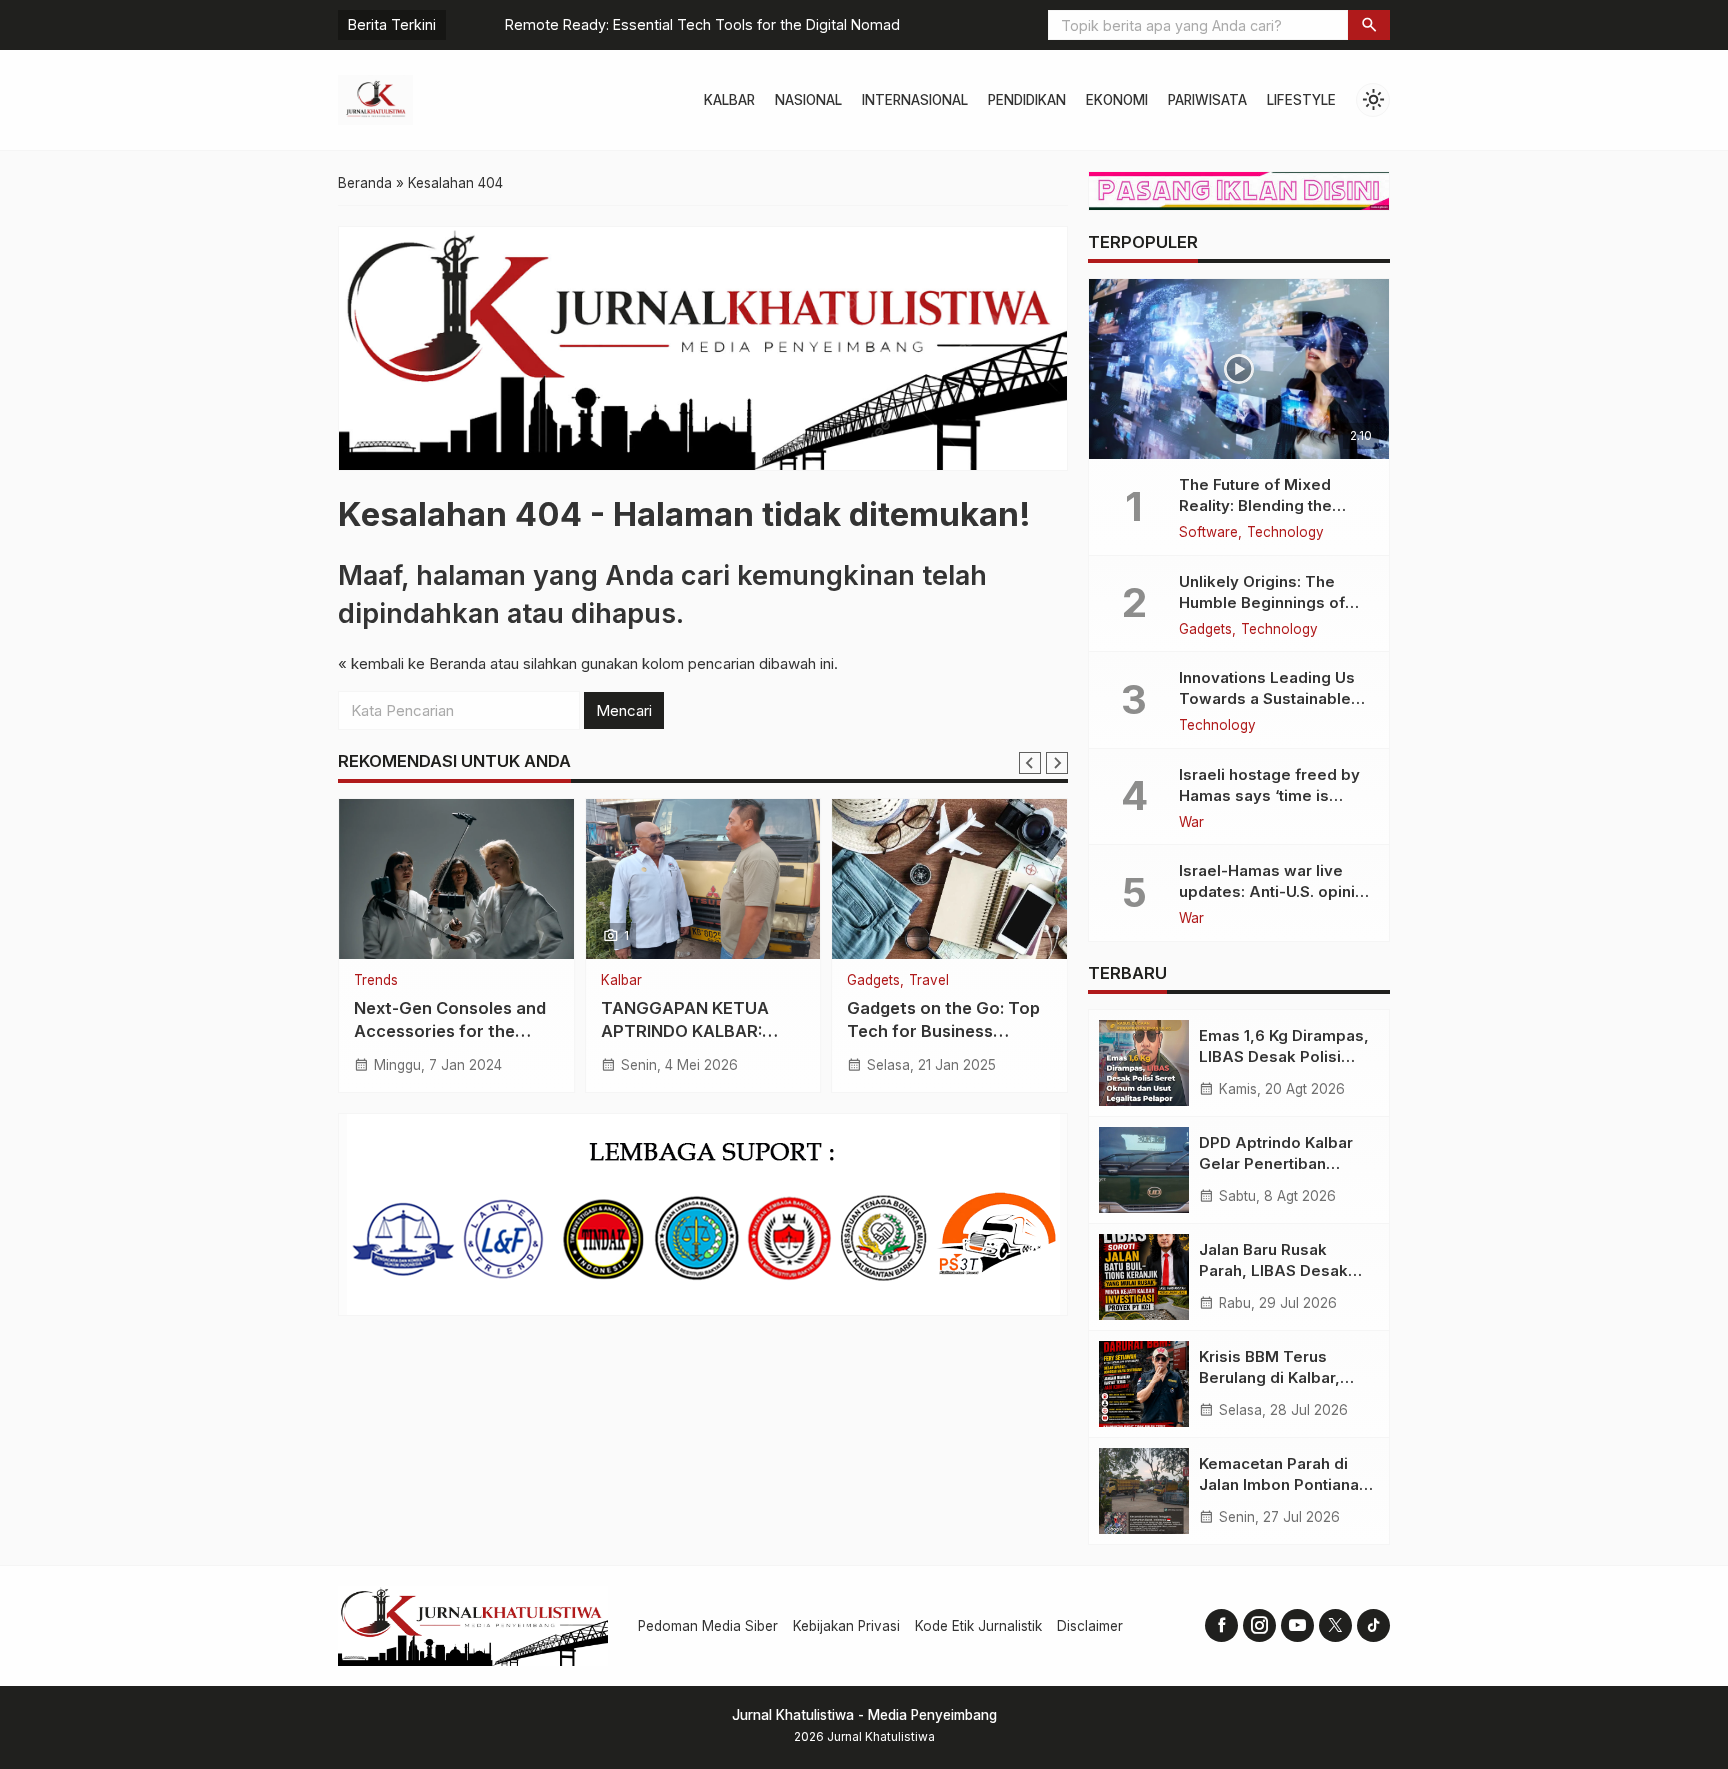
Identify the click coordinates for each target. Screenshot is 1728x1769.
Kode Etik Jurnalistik (978, 1626)
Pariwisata (1207, 100)
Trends (376, 981)
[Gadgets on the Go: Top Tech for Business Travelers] (949, 879)
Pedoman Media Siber (708, 1626)
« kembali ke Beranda (412, 663)
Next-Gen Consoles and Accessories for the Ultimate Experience (450, 1031)
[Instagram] (1259, 1625)
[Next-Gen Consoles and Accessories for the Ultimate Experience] (456, 879)
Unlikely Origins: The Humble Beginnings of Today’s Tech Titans (1262, 602)
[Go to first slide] (1057, 763)
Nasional (808, 100)
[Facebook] (1221, 1625)
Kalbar (729, 100)
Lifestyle (1301, 100)
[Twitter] (1335, 1625)
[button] (1369, 25)
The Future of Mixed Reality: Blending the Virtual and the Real (1255, 505)
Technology (1285, 533)
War (1191, 823)
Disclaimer (1090, 1626)
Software (1208, 533)
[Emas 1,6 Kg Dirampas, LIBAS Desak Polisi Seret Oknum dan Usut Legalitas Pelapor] (1144, 1063)
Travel (929, 981)
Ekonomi (1117, 100)
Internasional (915, 100)
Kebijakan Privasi (846, 1626)
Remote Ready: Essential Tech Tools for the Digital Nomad (653, 24)
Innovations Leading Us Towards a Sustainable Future (1267, 698)
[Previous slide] (1030, 763)
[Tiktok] (1373, 1625)
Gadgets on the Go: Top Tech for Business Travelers (943, 1031)
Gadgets (873, 981)
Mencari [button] (624, 710)
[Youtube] (1297, 1625)
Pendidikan (1027, 100)
